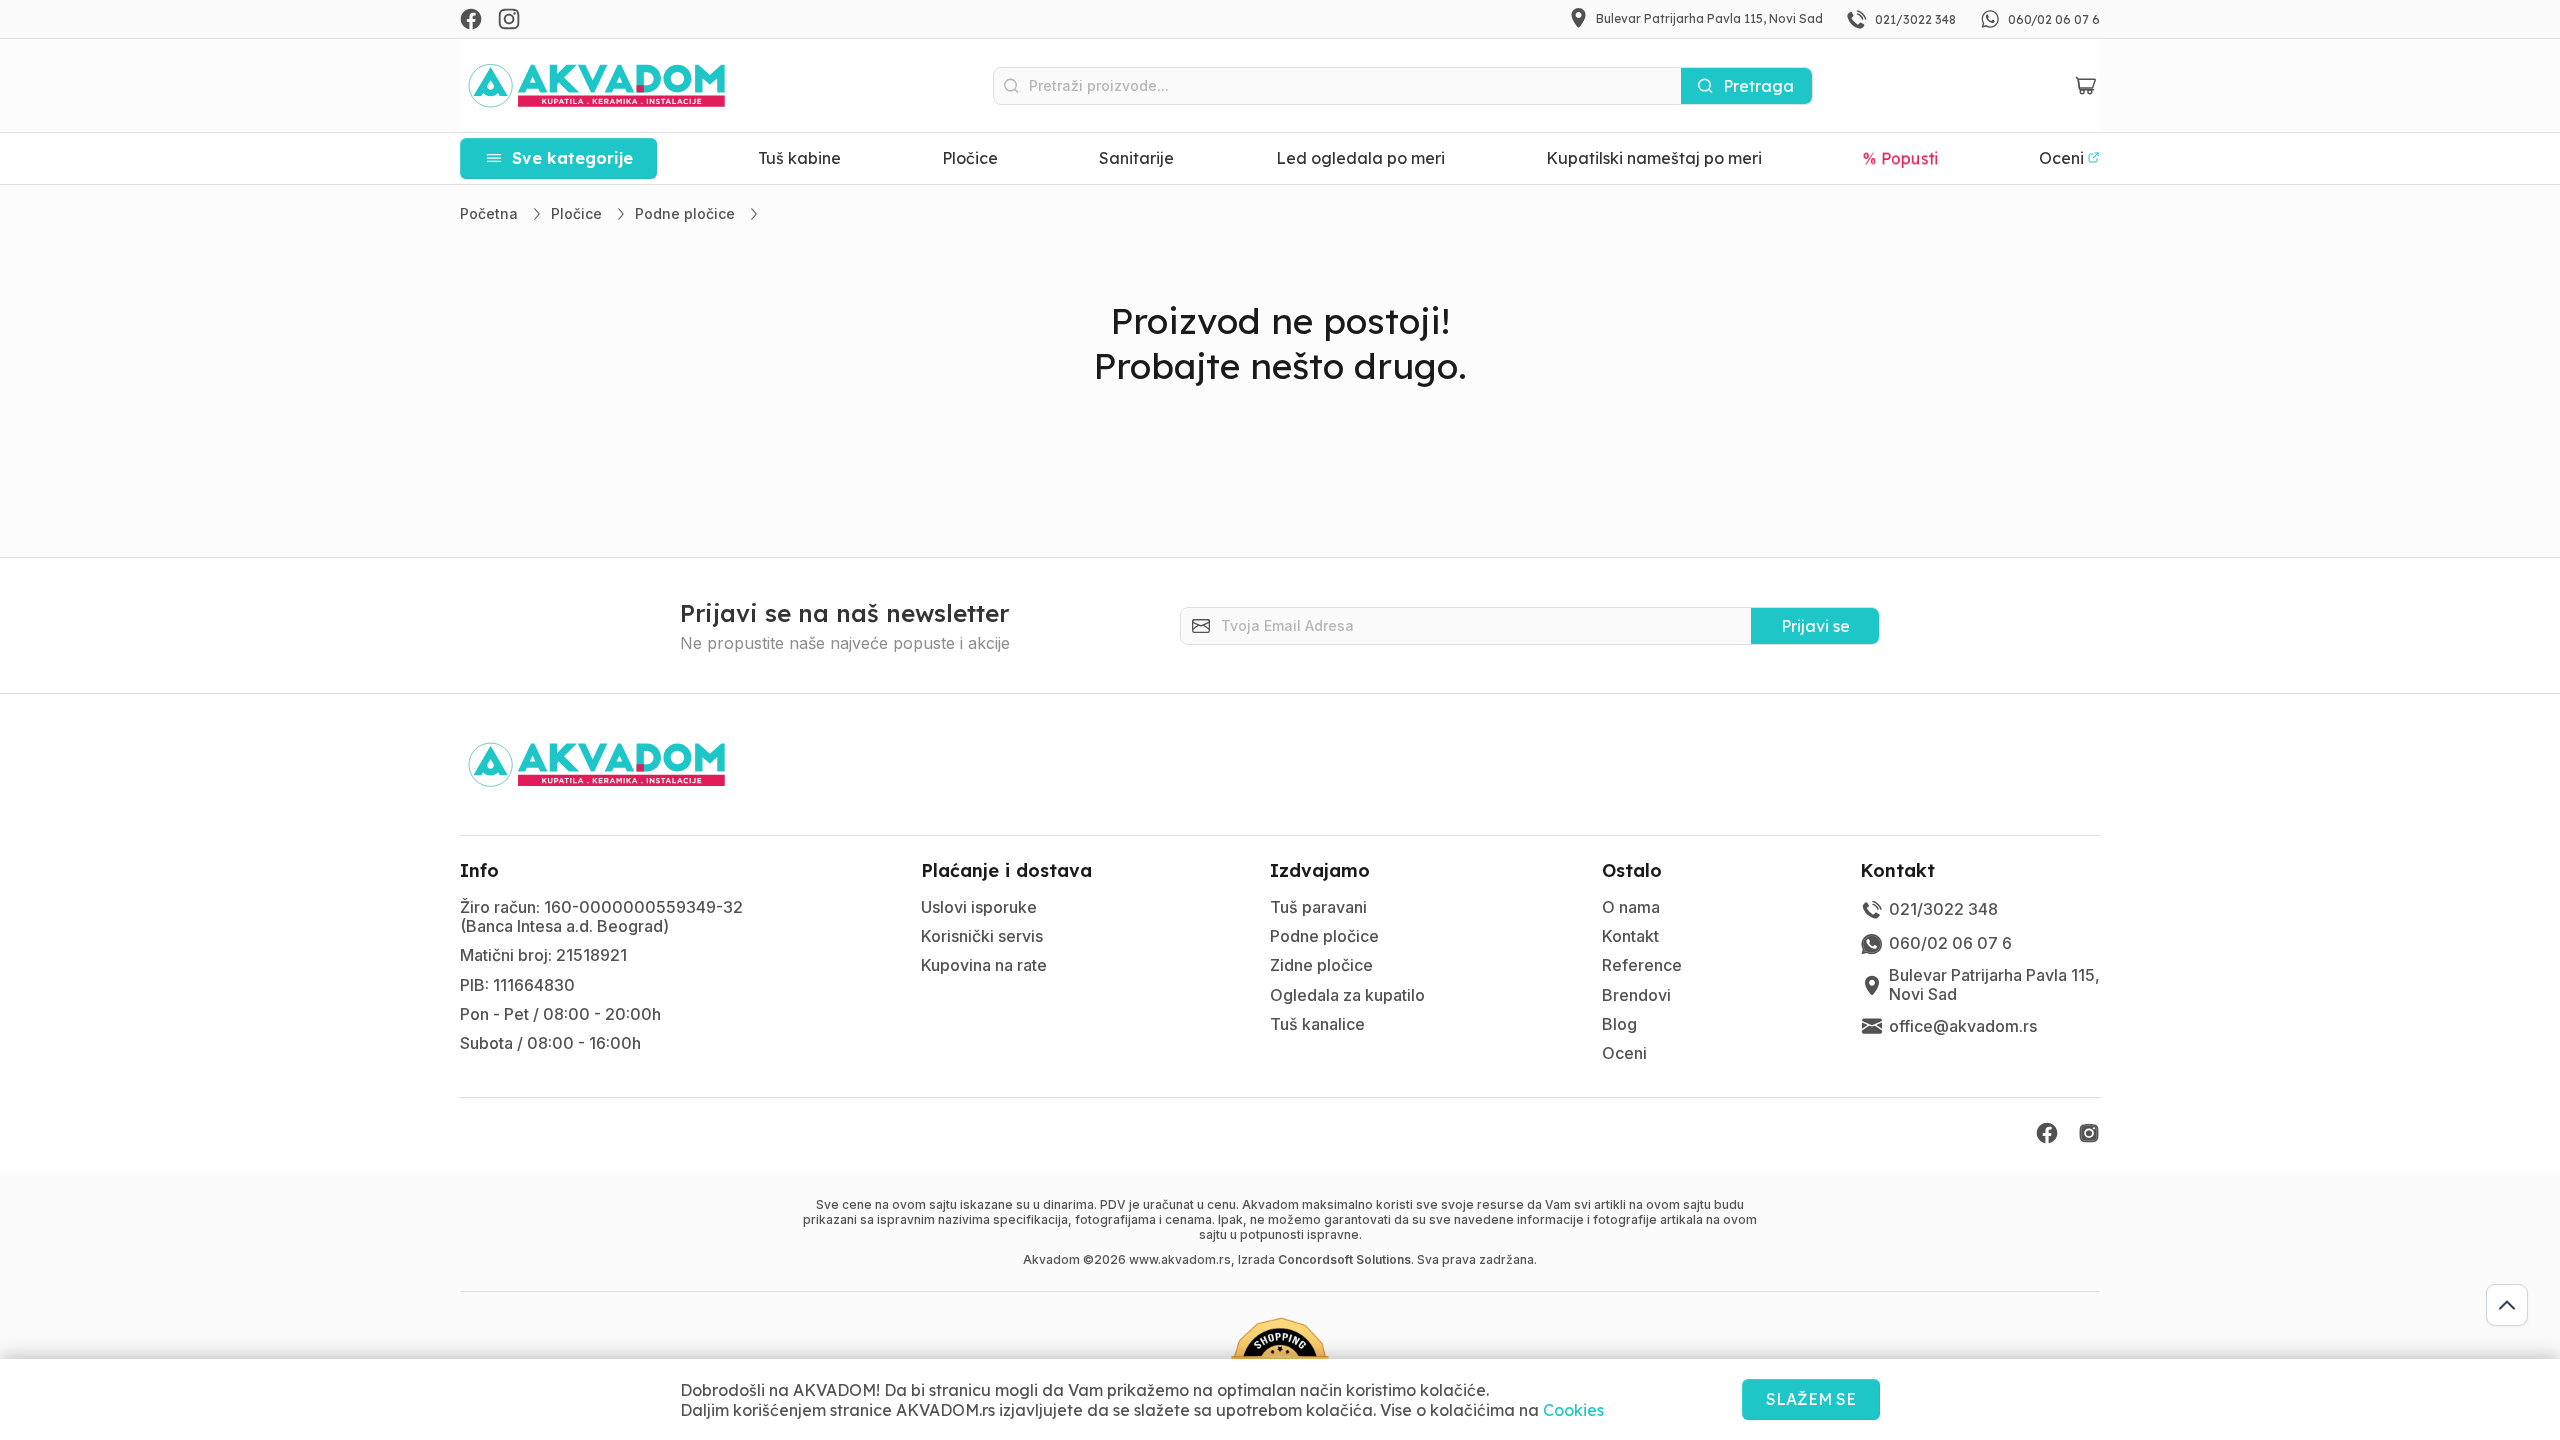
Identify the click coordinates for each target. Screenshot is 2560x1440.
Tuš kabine (799, 158)
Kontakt (1630, 936)
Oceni (1624, 1053)
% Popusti (1900, 158)
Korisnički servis (982, 936)
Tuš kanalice (1317, 1024)
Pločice (970, 158)
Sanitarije (1136, 158)
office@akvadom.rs (1963, 1026)
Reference (1642, 965)
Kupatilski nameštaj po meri (1654, 158)
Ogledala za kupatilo (1347, 995)
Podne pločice (1324, 936)
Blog (1619, 1024)
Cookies (1573, 1410)
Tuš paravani (1318, 907)
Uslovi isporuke (979, 907)
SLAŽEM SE (1811, 1399)
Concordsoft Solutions (1344, 1259)
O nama (1631, 907)
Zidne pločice (1321, 965)
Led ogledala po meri (1360, 158)
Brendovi (1636, 995)
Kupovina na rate (984, 965)
